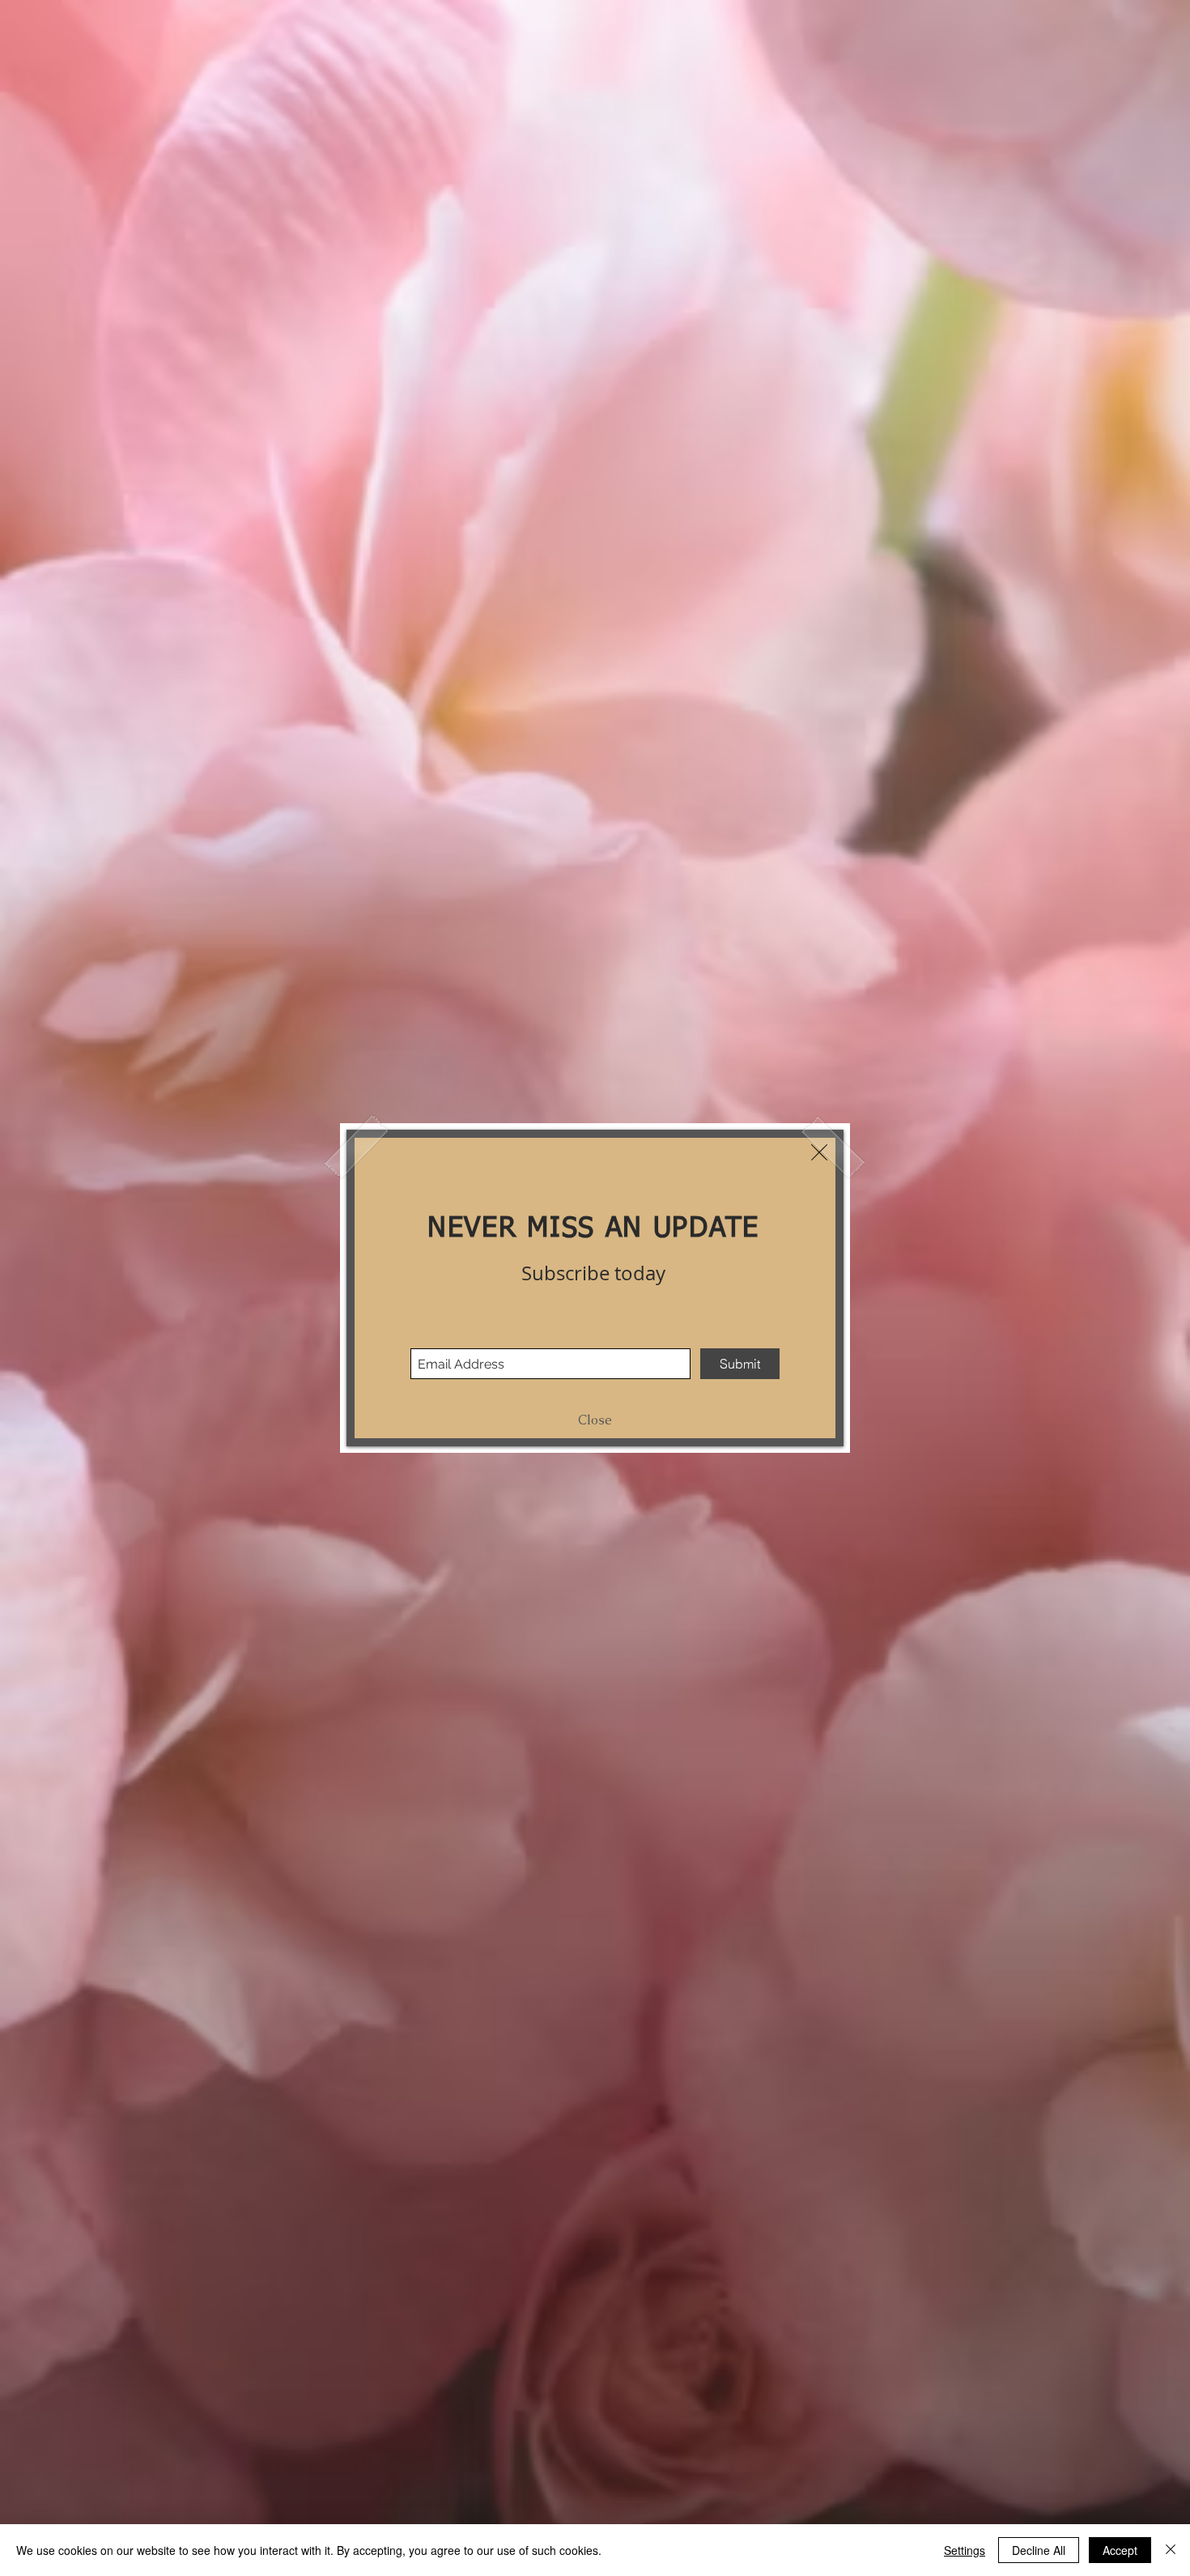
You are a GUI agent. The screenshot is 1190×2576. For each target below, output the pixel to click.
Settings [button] (965, 2550)
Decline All (1039, 2550)
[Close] (1171, 2550)
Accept (1120, 2550)
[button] (819, 1152)
